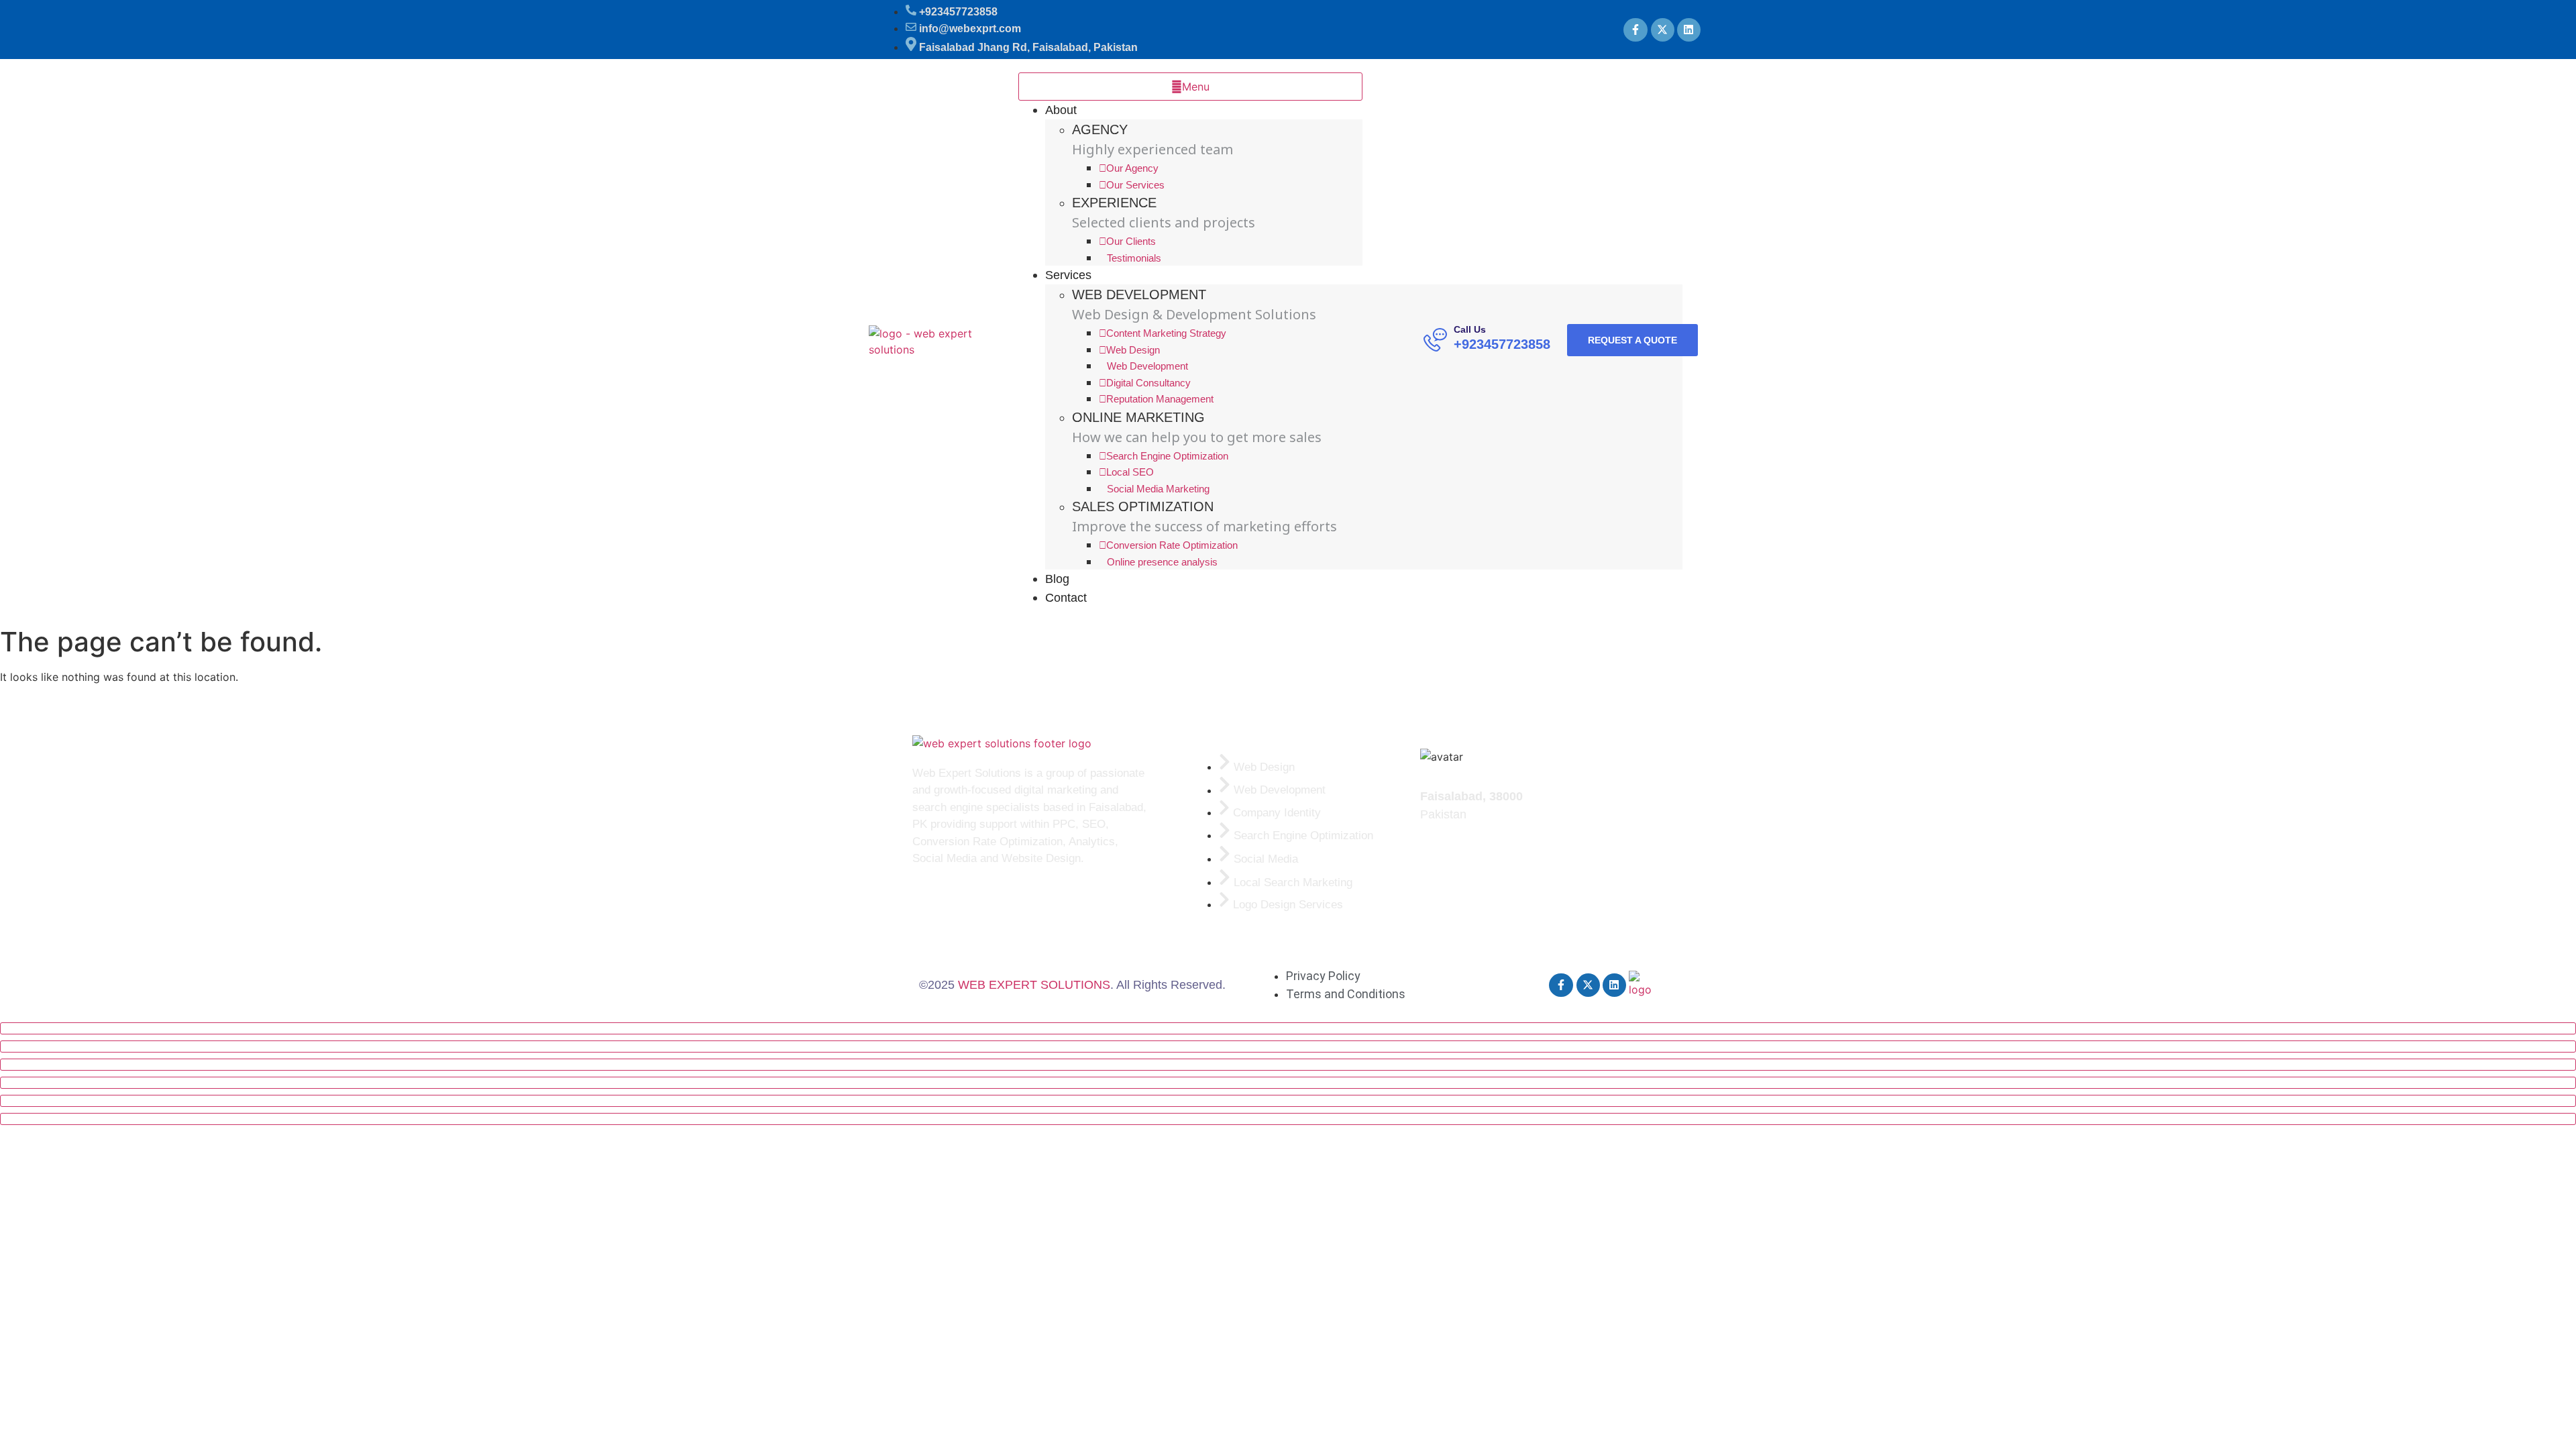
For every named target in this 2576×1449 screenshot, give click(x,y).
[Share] (1288, 1065)
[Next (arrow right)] (1288, 1119)
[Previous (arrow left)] (1288, 1101)
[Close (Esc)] (1288, 1083)
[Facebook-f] (1635, 30)
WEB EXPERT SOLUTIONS (1034, 985)
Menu (1196, 87)
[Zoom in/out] (1288, 1028)
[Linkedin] (1689, 30)
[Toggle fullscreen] (1288, 1046)
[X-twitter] (1663, 30)
